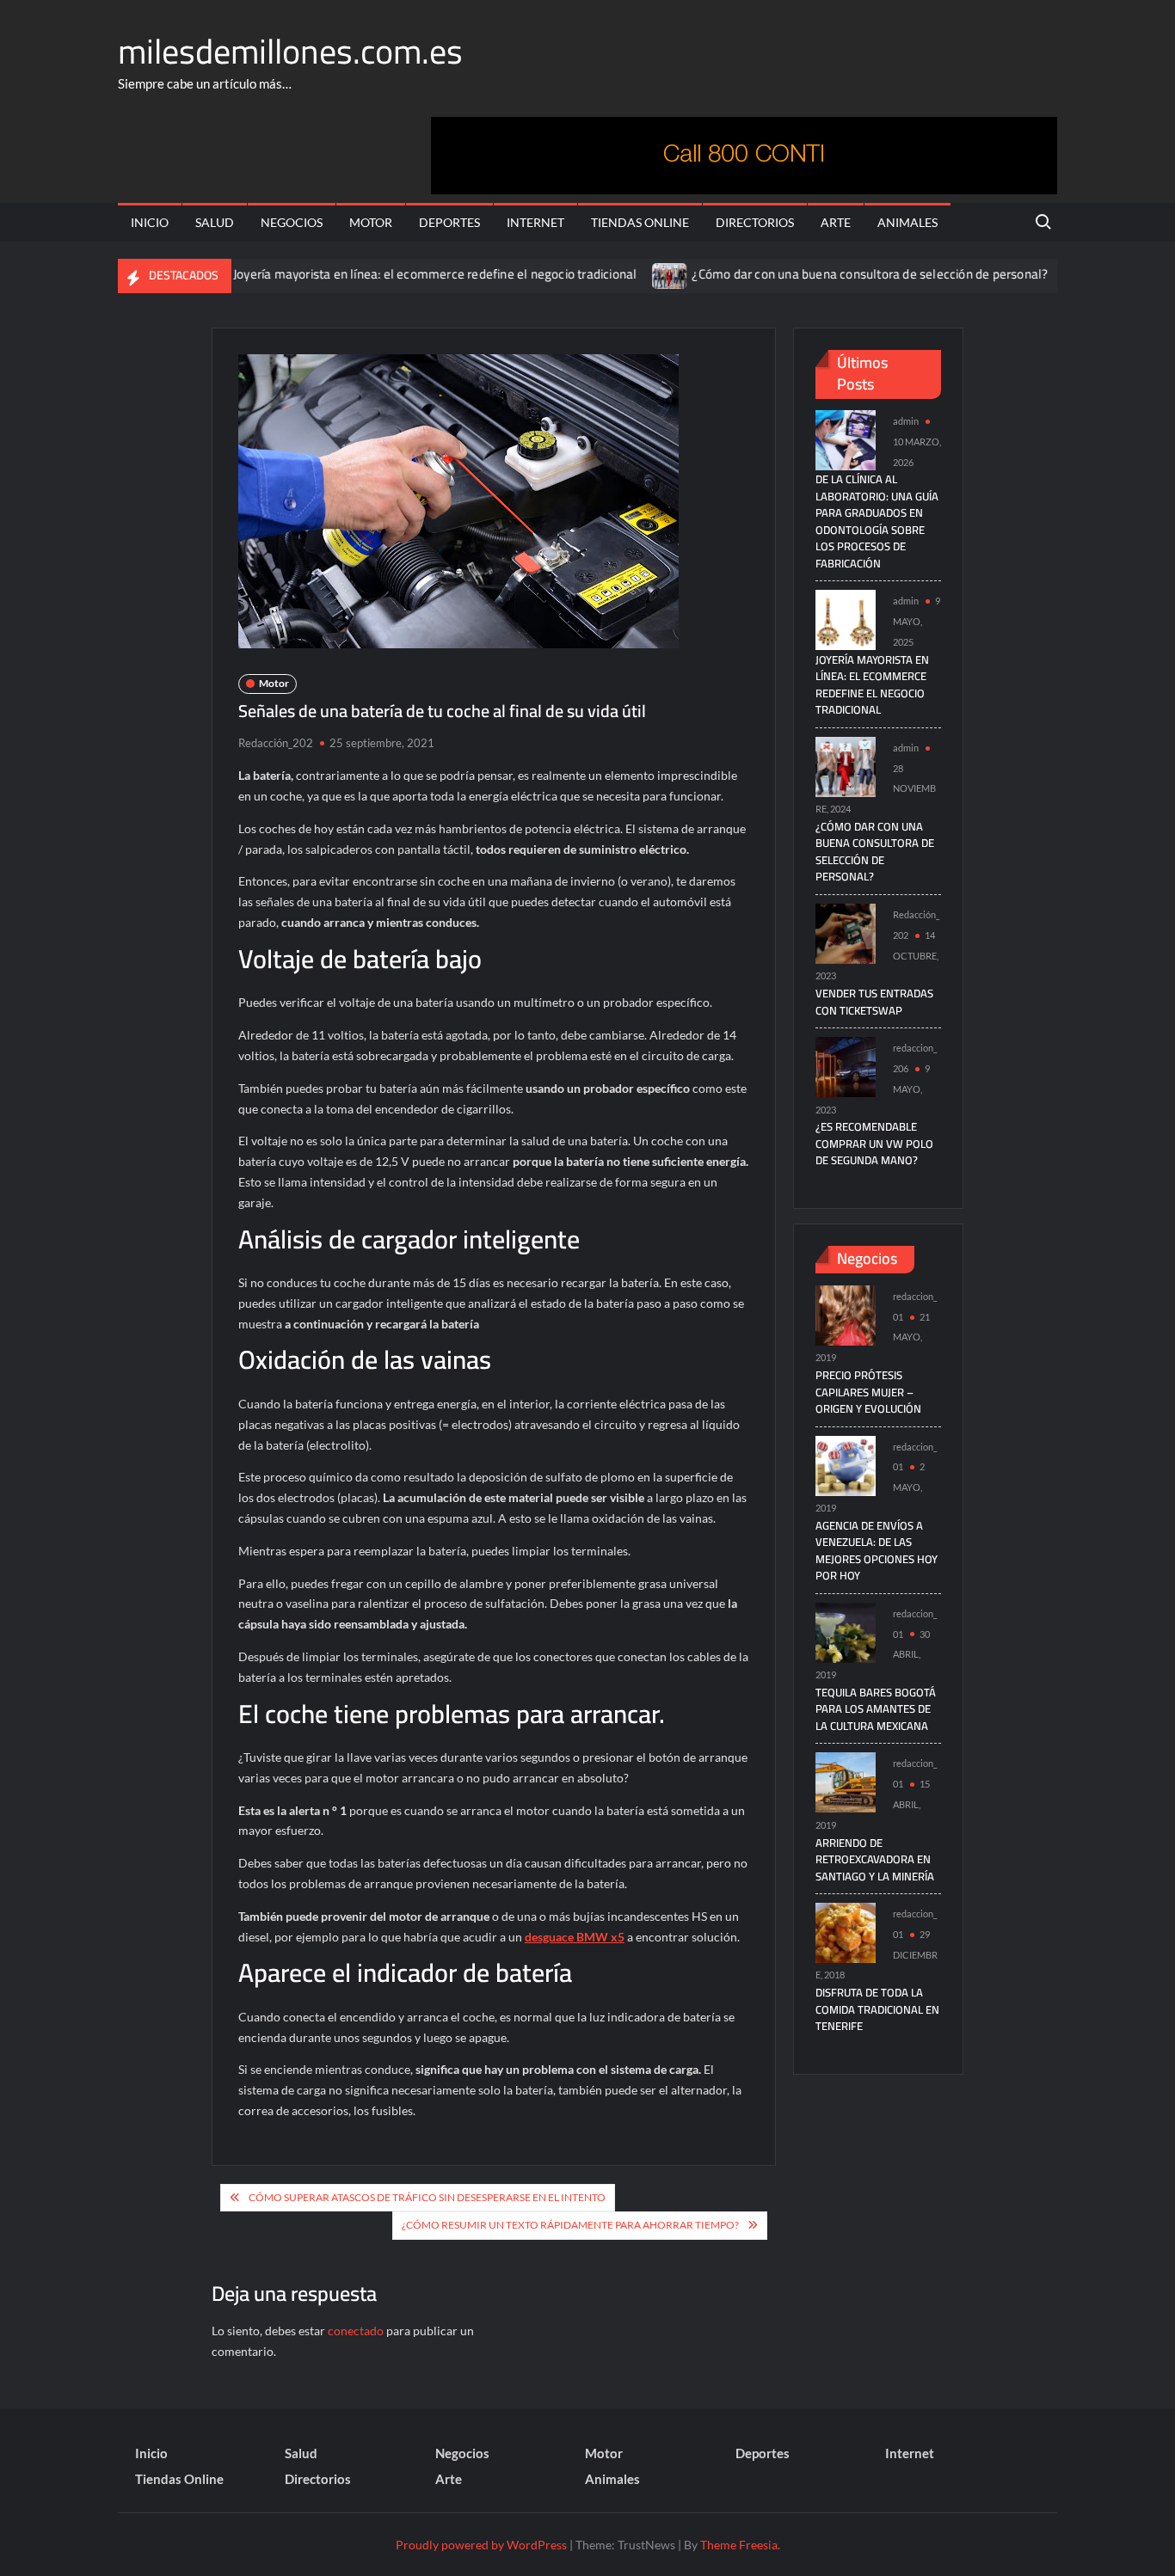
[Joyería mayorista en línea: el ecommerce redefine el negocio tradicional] (846, 619)
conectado (356, 2331)
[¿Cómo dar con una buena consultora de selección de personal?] (624, 274)
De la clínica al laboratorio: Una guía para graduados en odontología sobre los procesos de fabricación (877, 521)
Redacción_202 (276, 743)
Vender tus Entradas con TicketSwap (874, 1002)
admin (906, 421)
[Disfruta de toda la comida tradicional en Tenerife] (846, 1932)
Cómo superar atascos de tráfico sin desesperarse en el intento (427, 2197)
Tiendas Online (640, 222)
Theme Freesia (739, 2545)
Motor (371, 222)
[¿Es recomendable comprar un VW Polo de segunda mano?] (846, 1066)
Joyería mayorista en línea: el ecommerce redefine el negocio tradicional (388, 274)
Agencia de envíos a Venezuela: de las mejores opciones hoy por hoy (877, 1551)
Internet (535, 222)
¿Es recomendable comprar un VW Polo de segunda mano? (874, 1143)
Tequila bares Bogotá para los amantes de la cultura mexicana (876, 1709)
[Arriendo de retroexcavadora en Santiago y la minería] (846, 1781)
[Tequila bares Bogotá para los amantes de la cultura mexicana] (846, 1631)
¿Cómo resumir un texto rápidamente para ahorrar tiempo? (570, 2225)
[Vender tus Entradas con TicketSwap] (1035, 274)
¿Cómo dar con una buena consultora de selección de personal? (823, 274)
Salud (215, 222)
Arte (836, 222)
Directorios (755, 222)
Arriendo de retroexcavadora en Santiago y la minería (875, 1859)
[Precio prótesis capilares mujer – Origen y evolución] (846, 1313)
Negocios (292, 222)
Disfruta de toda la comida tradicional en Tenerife (877, 2009)
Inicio (150, 222)
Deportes (449, 222)
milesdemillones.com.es (290, 51)
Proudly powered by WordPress (481, 2545)
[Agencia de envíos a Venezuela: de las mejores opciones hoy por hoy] (846, 1464)
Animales (907, 222)
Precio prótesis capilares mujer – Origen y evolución (868, 1392)
